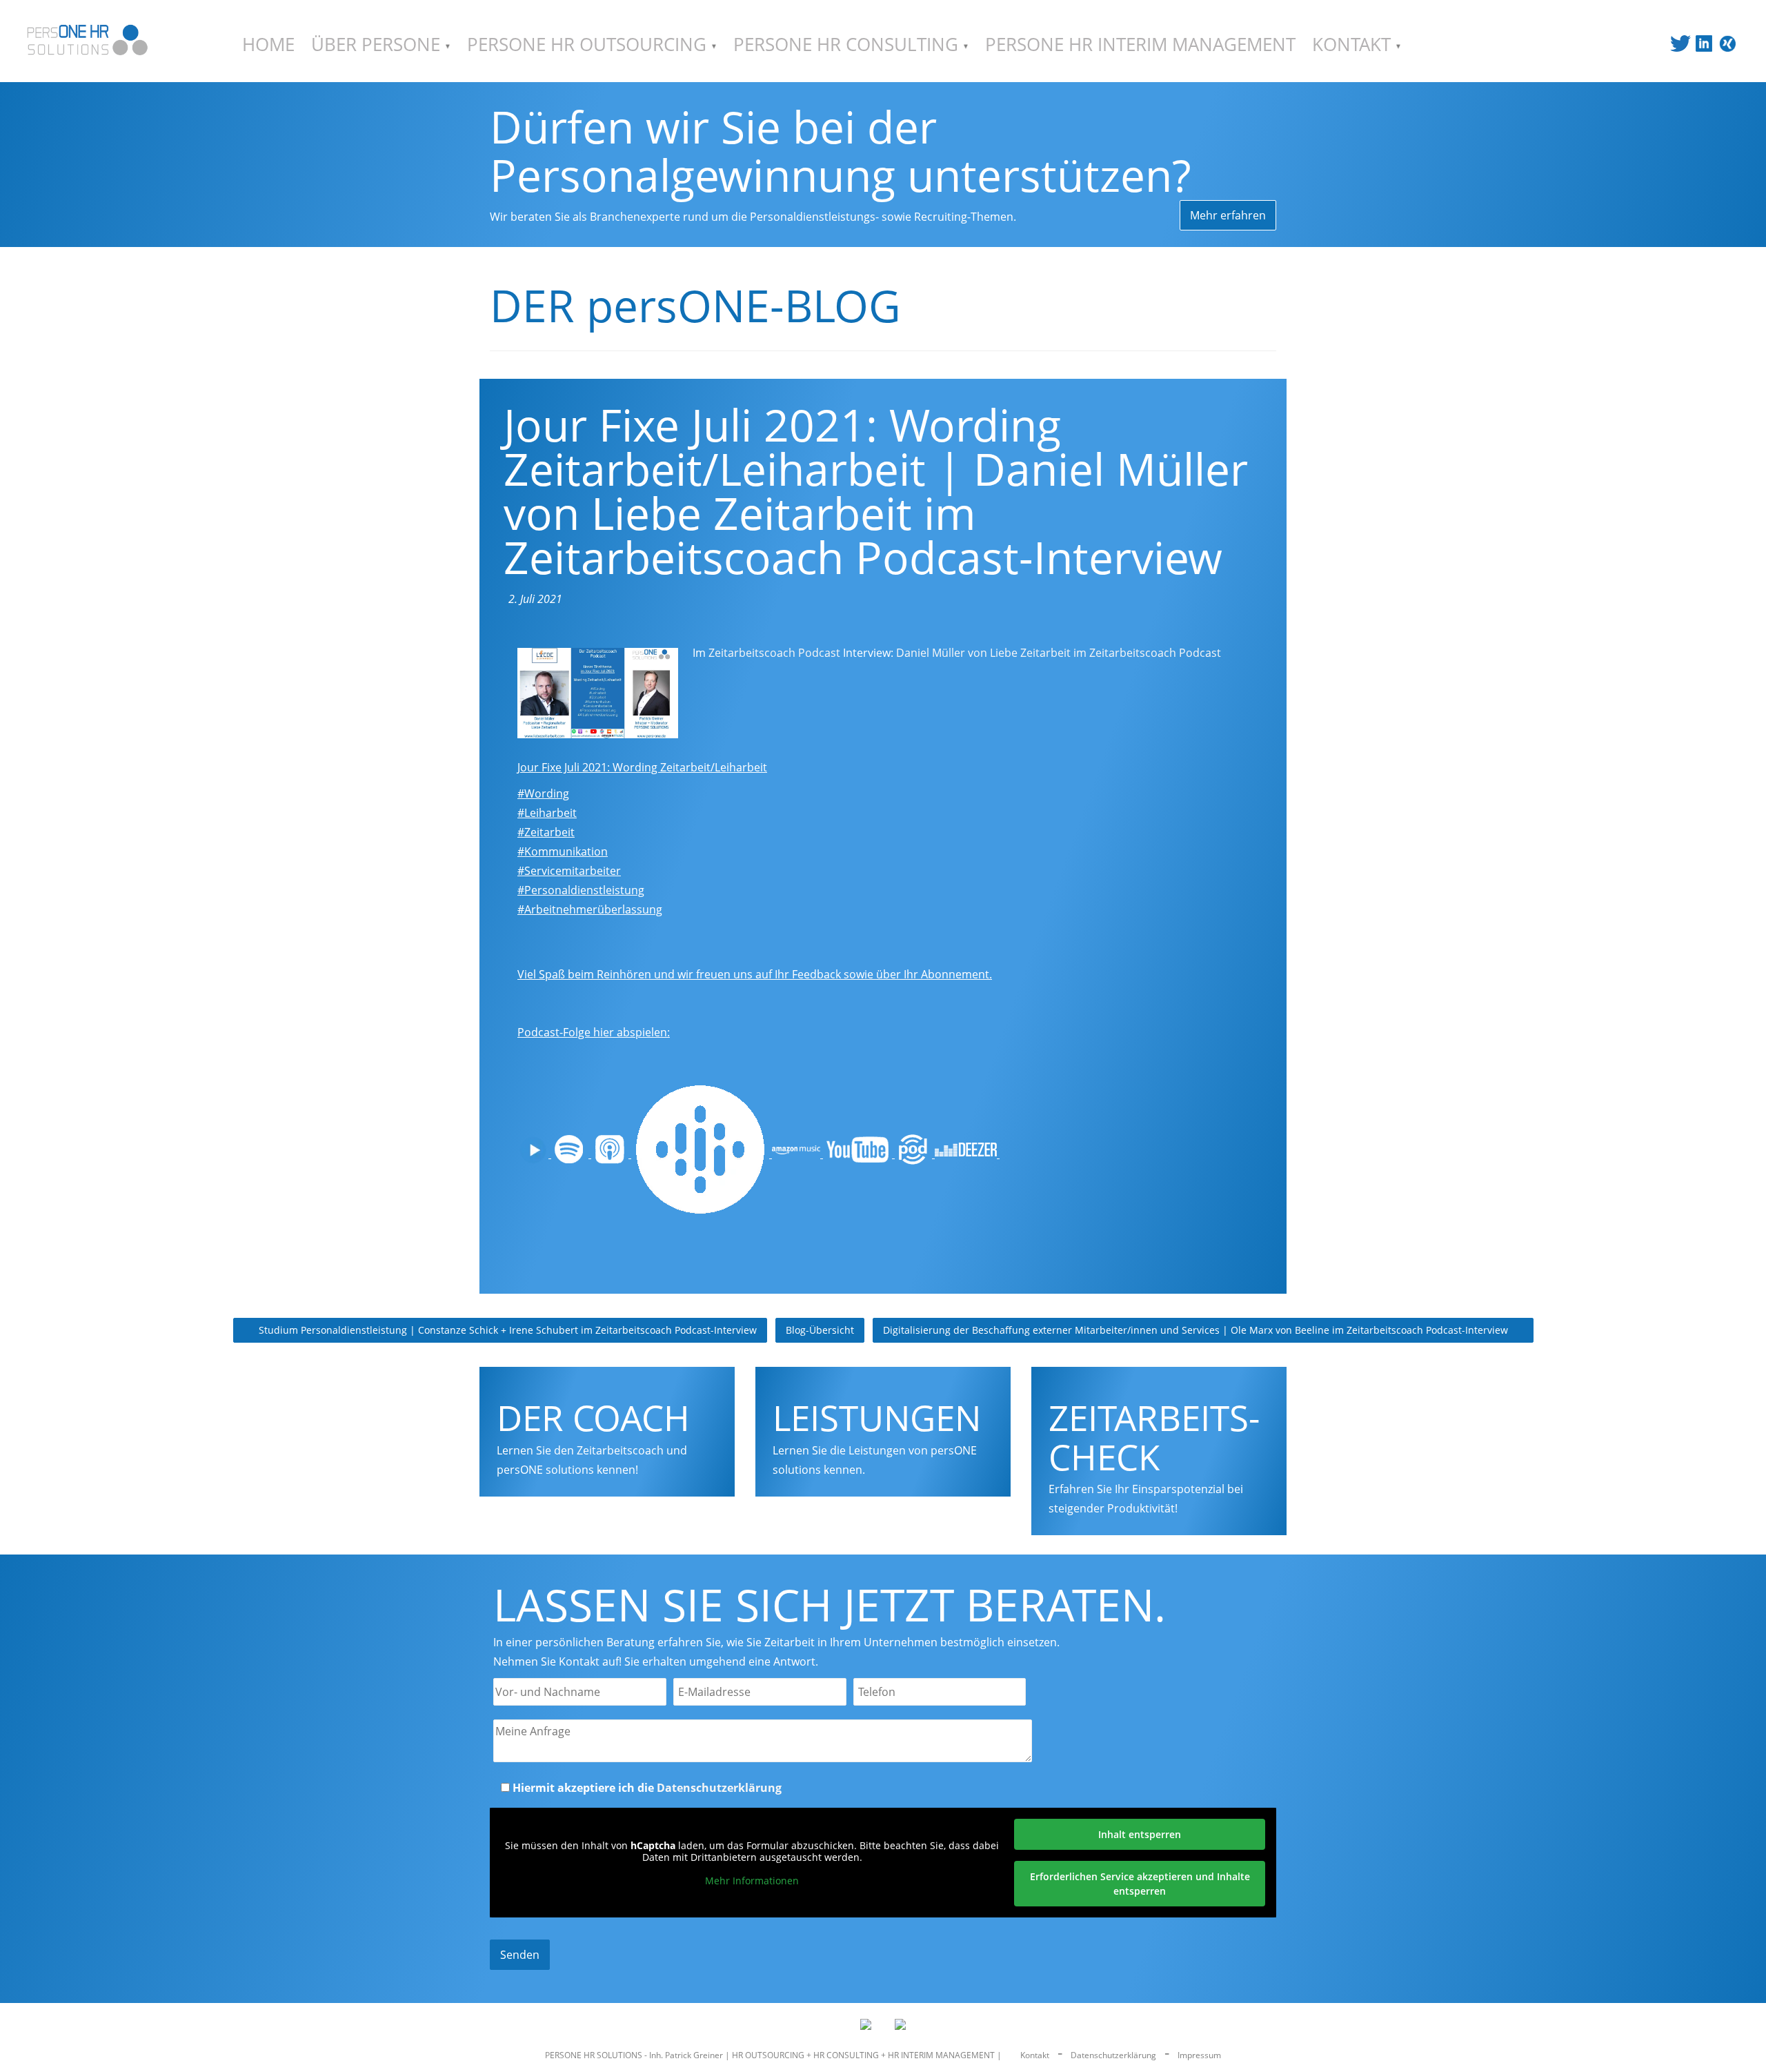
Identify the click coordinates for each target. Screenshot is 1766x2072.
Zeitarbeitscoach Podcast (774, 653)
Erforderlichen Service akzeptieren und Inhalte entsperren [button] (1140, 1884)
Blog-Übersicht (820, 1330)
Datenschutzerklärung (719, 1788)
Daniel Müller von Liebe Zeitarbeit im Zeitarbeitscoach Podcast (1059, 653)
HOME (268, 45)
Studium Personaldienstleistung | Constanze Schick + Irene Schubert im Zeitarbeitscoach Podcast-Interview (506, 1330)
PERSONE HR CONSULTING (848, 45)
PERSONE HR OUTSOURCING (589, 45)
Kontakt (1035, 2055)
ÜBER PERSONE (378, 45)
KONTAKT (1354, 45)
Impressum (1199, 2055)
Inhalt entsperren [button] (1140, 1834)
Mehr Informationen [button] (752, 1881)
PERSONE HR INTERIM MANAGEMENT (1140, 45)
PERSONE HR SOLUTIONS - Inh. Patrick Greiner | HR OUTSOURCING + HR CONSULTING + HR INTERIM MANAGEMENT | (774, 2055)
